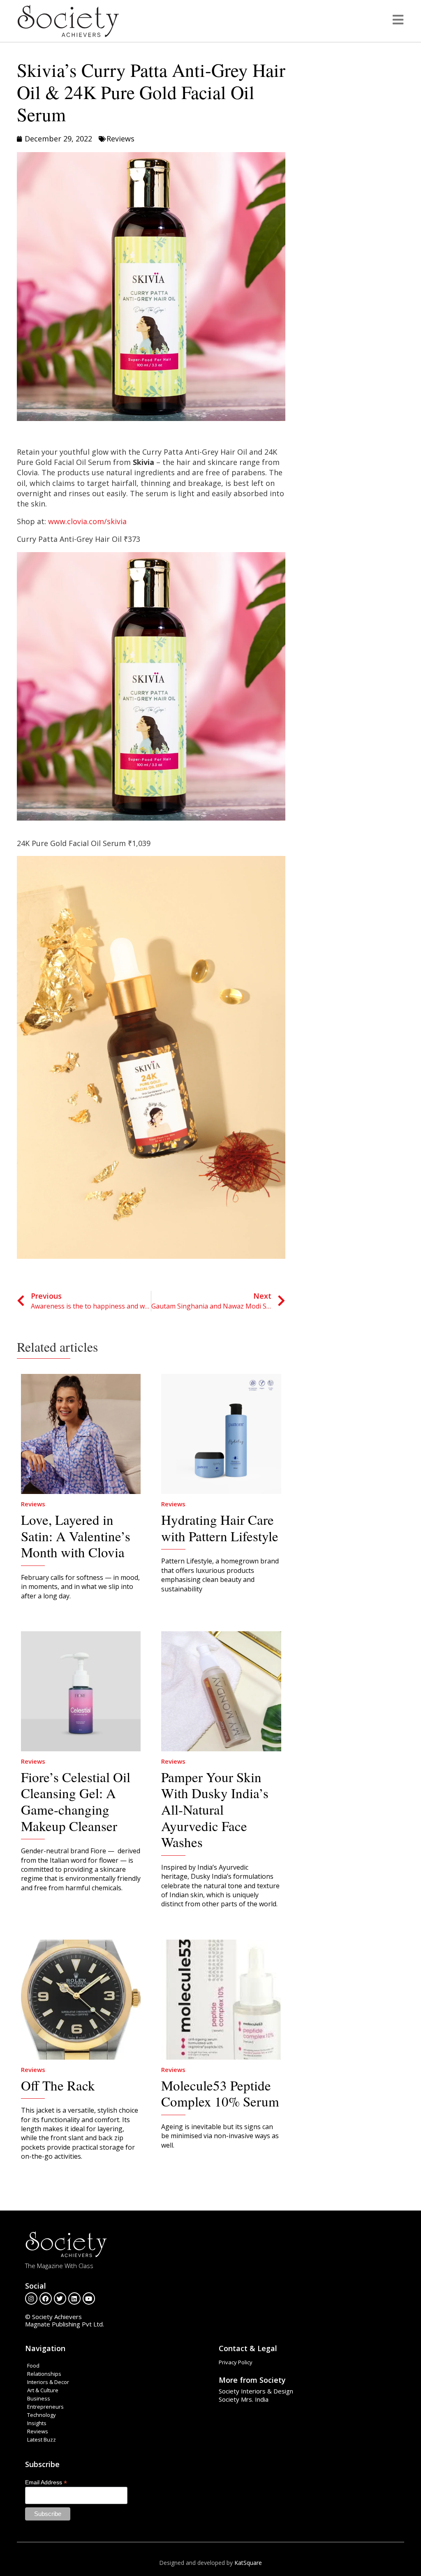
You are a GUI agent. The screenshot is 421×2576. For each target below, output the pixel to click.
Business (39, 2398)
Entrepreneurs (45, 2407)
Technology (42, 2415)
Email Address (46, 2482)
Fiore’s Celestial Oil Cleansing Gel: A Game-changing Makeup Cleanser (76, 1801)
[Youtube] (89, 2299)
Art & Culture (43, 2390)
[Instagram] (31, 2299)
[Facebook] (46, 2299)
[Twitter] (60, 2299)
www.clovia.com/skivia (87, 521)
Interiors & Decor (48, 2382)
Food (33, 2366)
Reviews (120, 139)
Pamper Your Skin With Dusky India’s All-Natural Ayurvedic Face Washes (215, 1809)
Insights (37, 2423)
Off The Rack (58, 2085)
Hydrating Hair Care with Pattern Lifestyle (220, 1528)
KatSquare (248, 2563)
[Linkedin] (74, 2299)
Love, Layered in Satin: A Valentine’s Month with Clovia (76, 1536)
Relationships (44, 2374)
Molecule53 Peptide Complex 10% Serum (220, 2093)
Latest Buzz (42, 2440)
